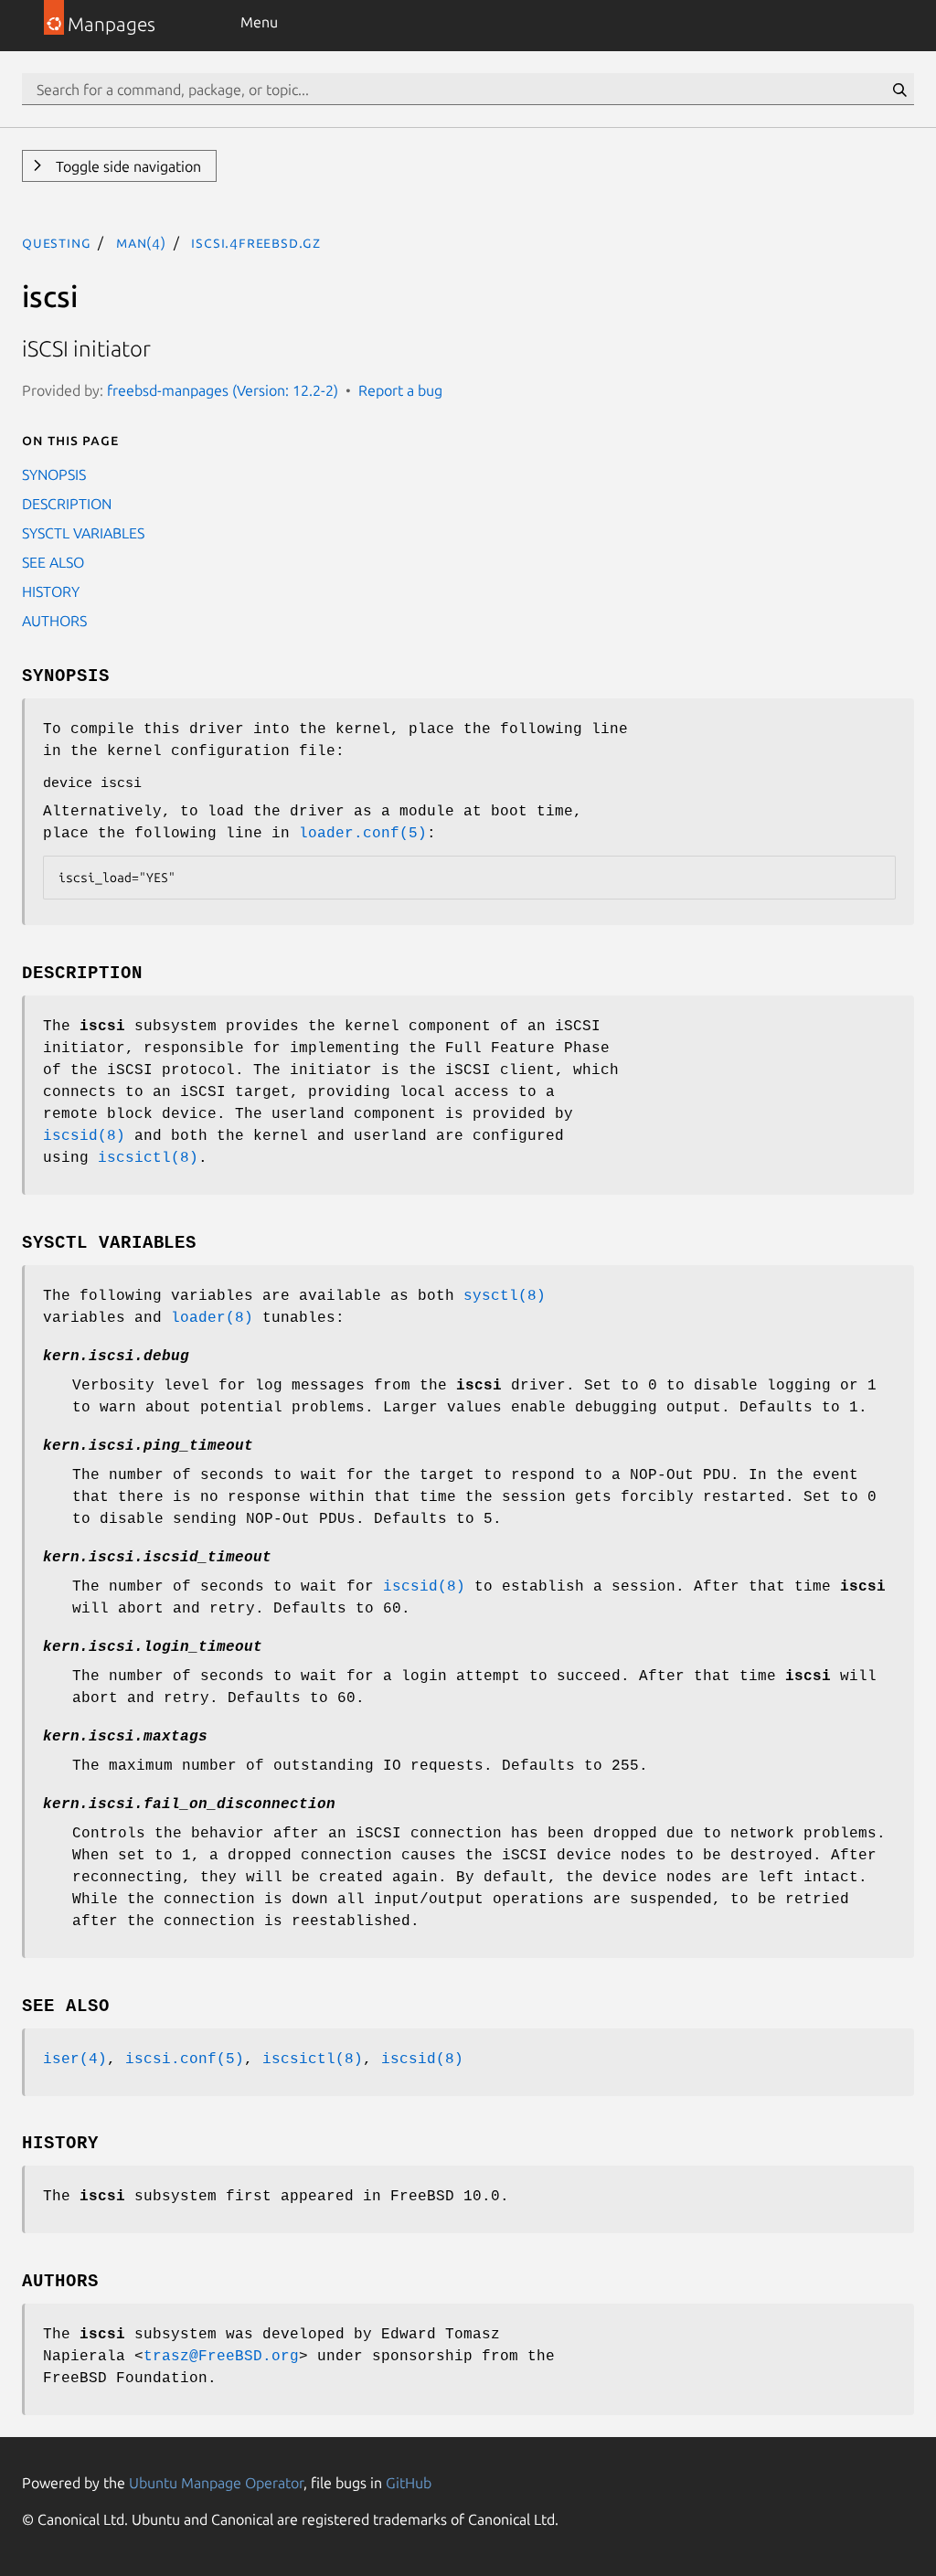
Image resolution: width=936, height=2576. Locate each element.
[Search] (899, 90)
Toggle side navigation (127, 166)
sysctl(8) (505, 1296)
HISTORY (51, 591)
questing (56, 242)
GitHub (409, 2483)
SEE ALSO (53, 562)
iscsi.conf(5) (185, 2060)
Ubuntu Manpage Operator (216, 2483)
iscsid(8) (84, 1136)
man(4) (141, 242)
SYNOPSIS (54, 474)
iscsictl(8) (148, 1158)
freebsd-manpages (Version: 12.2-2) (223, 390)
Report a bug (400, 390)
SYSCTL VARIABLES (83, 533)
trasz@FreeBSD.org (221, 2357)
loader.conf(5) (363, 834)
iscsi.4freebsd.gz (256, 242)
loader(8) (212, 1318)
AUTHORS (54, 621)
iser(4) (75, 2060)
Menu (259, 22)
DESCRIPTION (67, 504)
